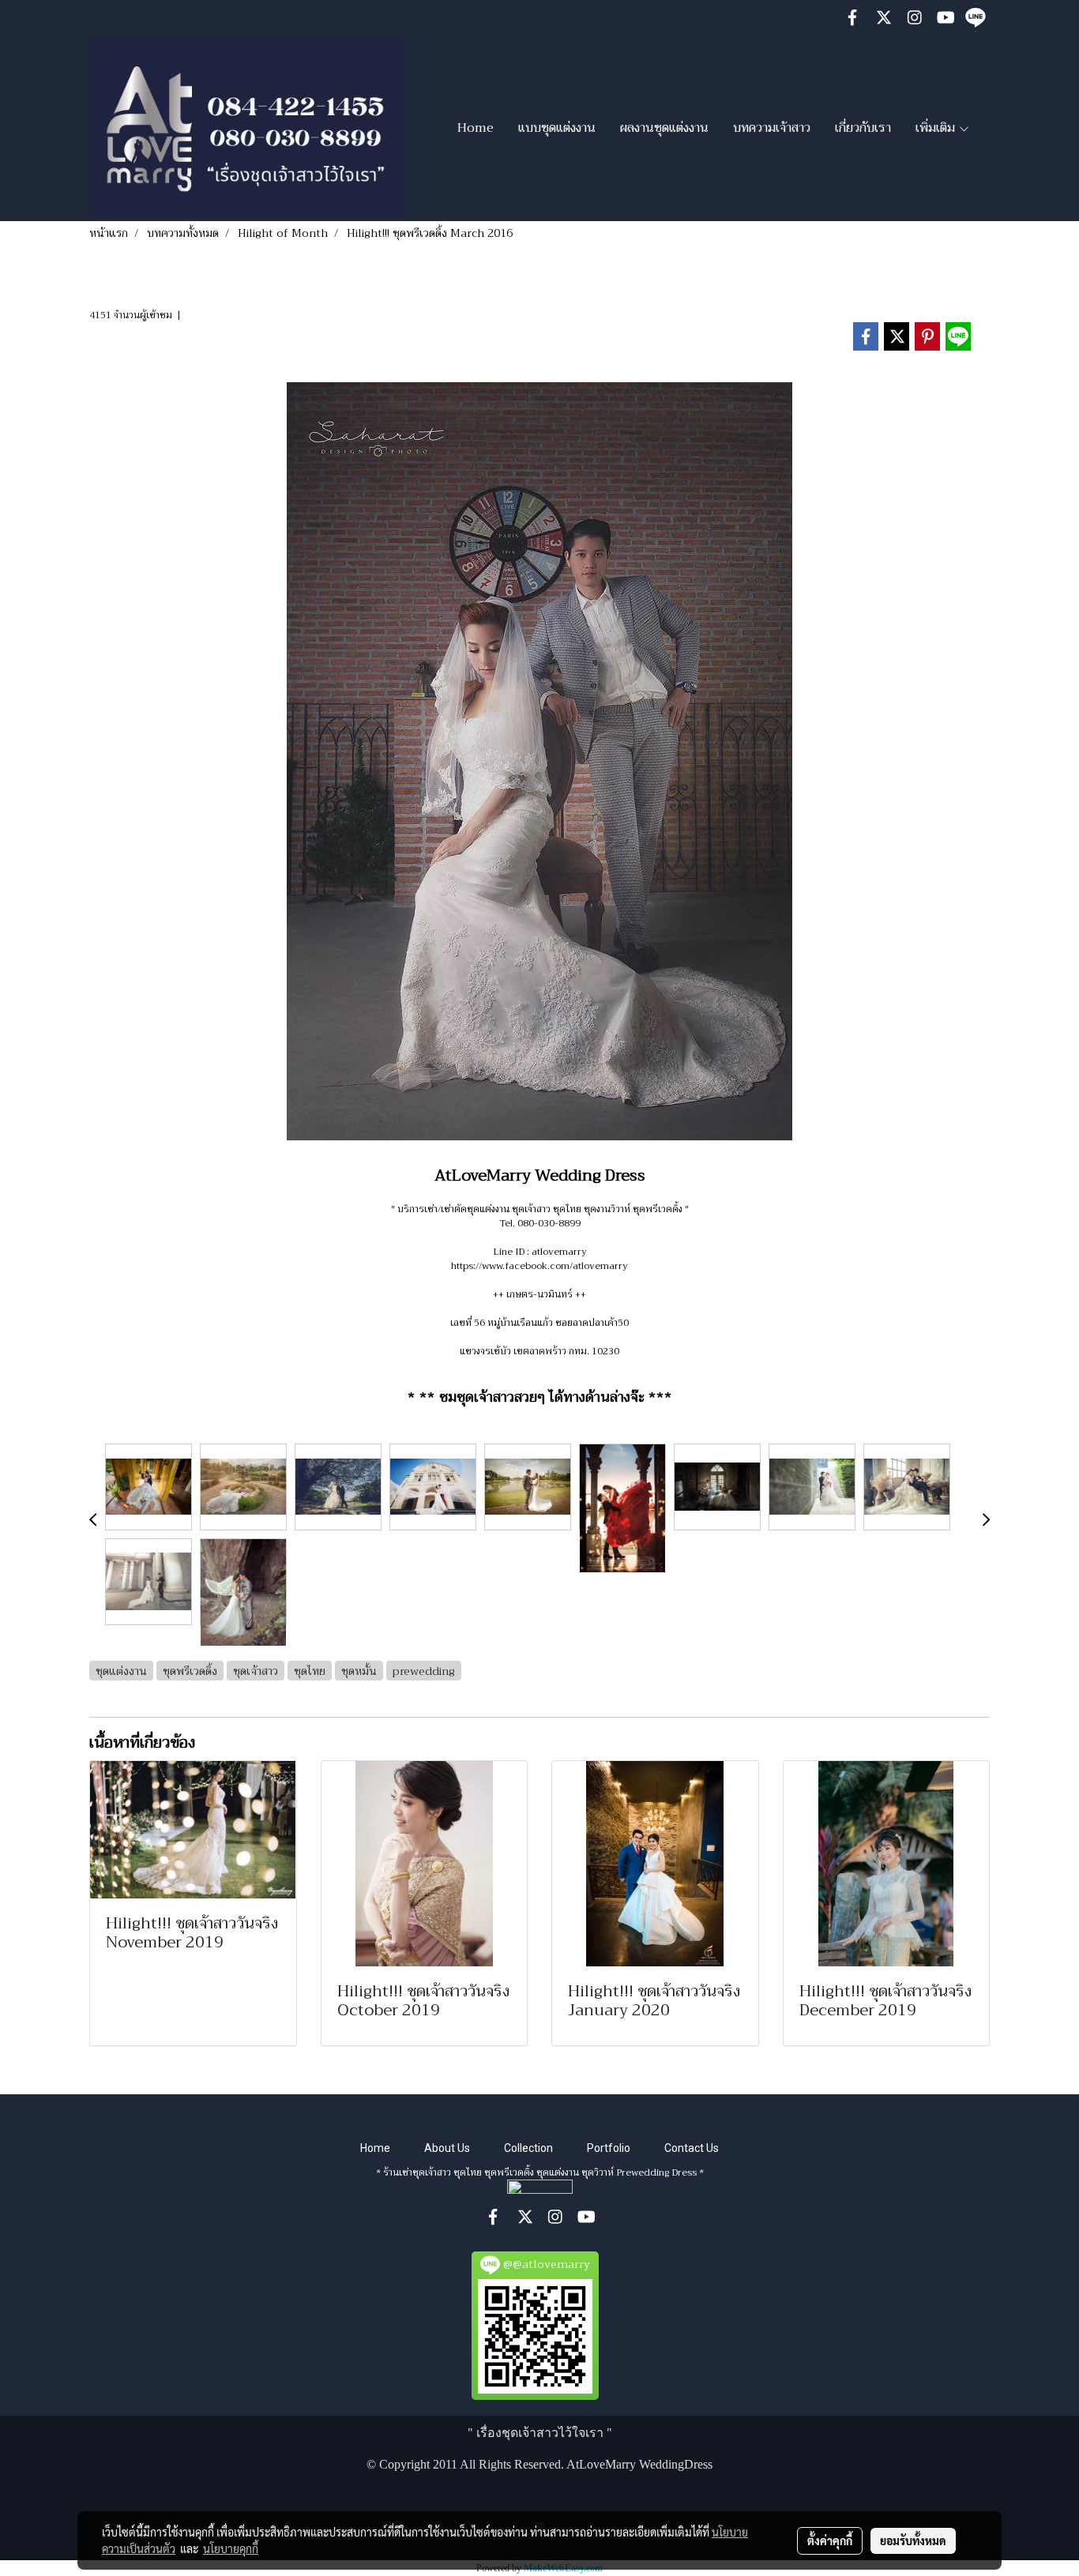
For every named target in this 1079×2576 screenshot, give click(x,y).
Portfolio (609, 2148)
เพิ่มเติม (937, 128)
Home (476, 128)
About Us (447, 2148)
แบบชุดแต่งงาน (557, 128)
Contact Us (692, 2148)
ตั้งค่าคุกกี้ (830, 2540)
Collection (528, 2148)
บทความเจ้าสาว (772, 128)
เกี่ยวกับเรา (863, 128)
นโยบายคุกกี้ (231, 2548)
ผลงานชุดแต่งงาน (664, 128)
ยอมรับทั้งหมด (913, 2540)
